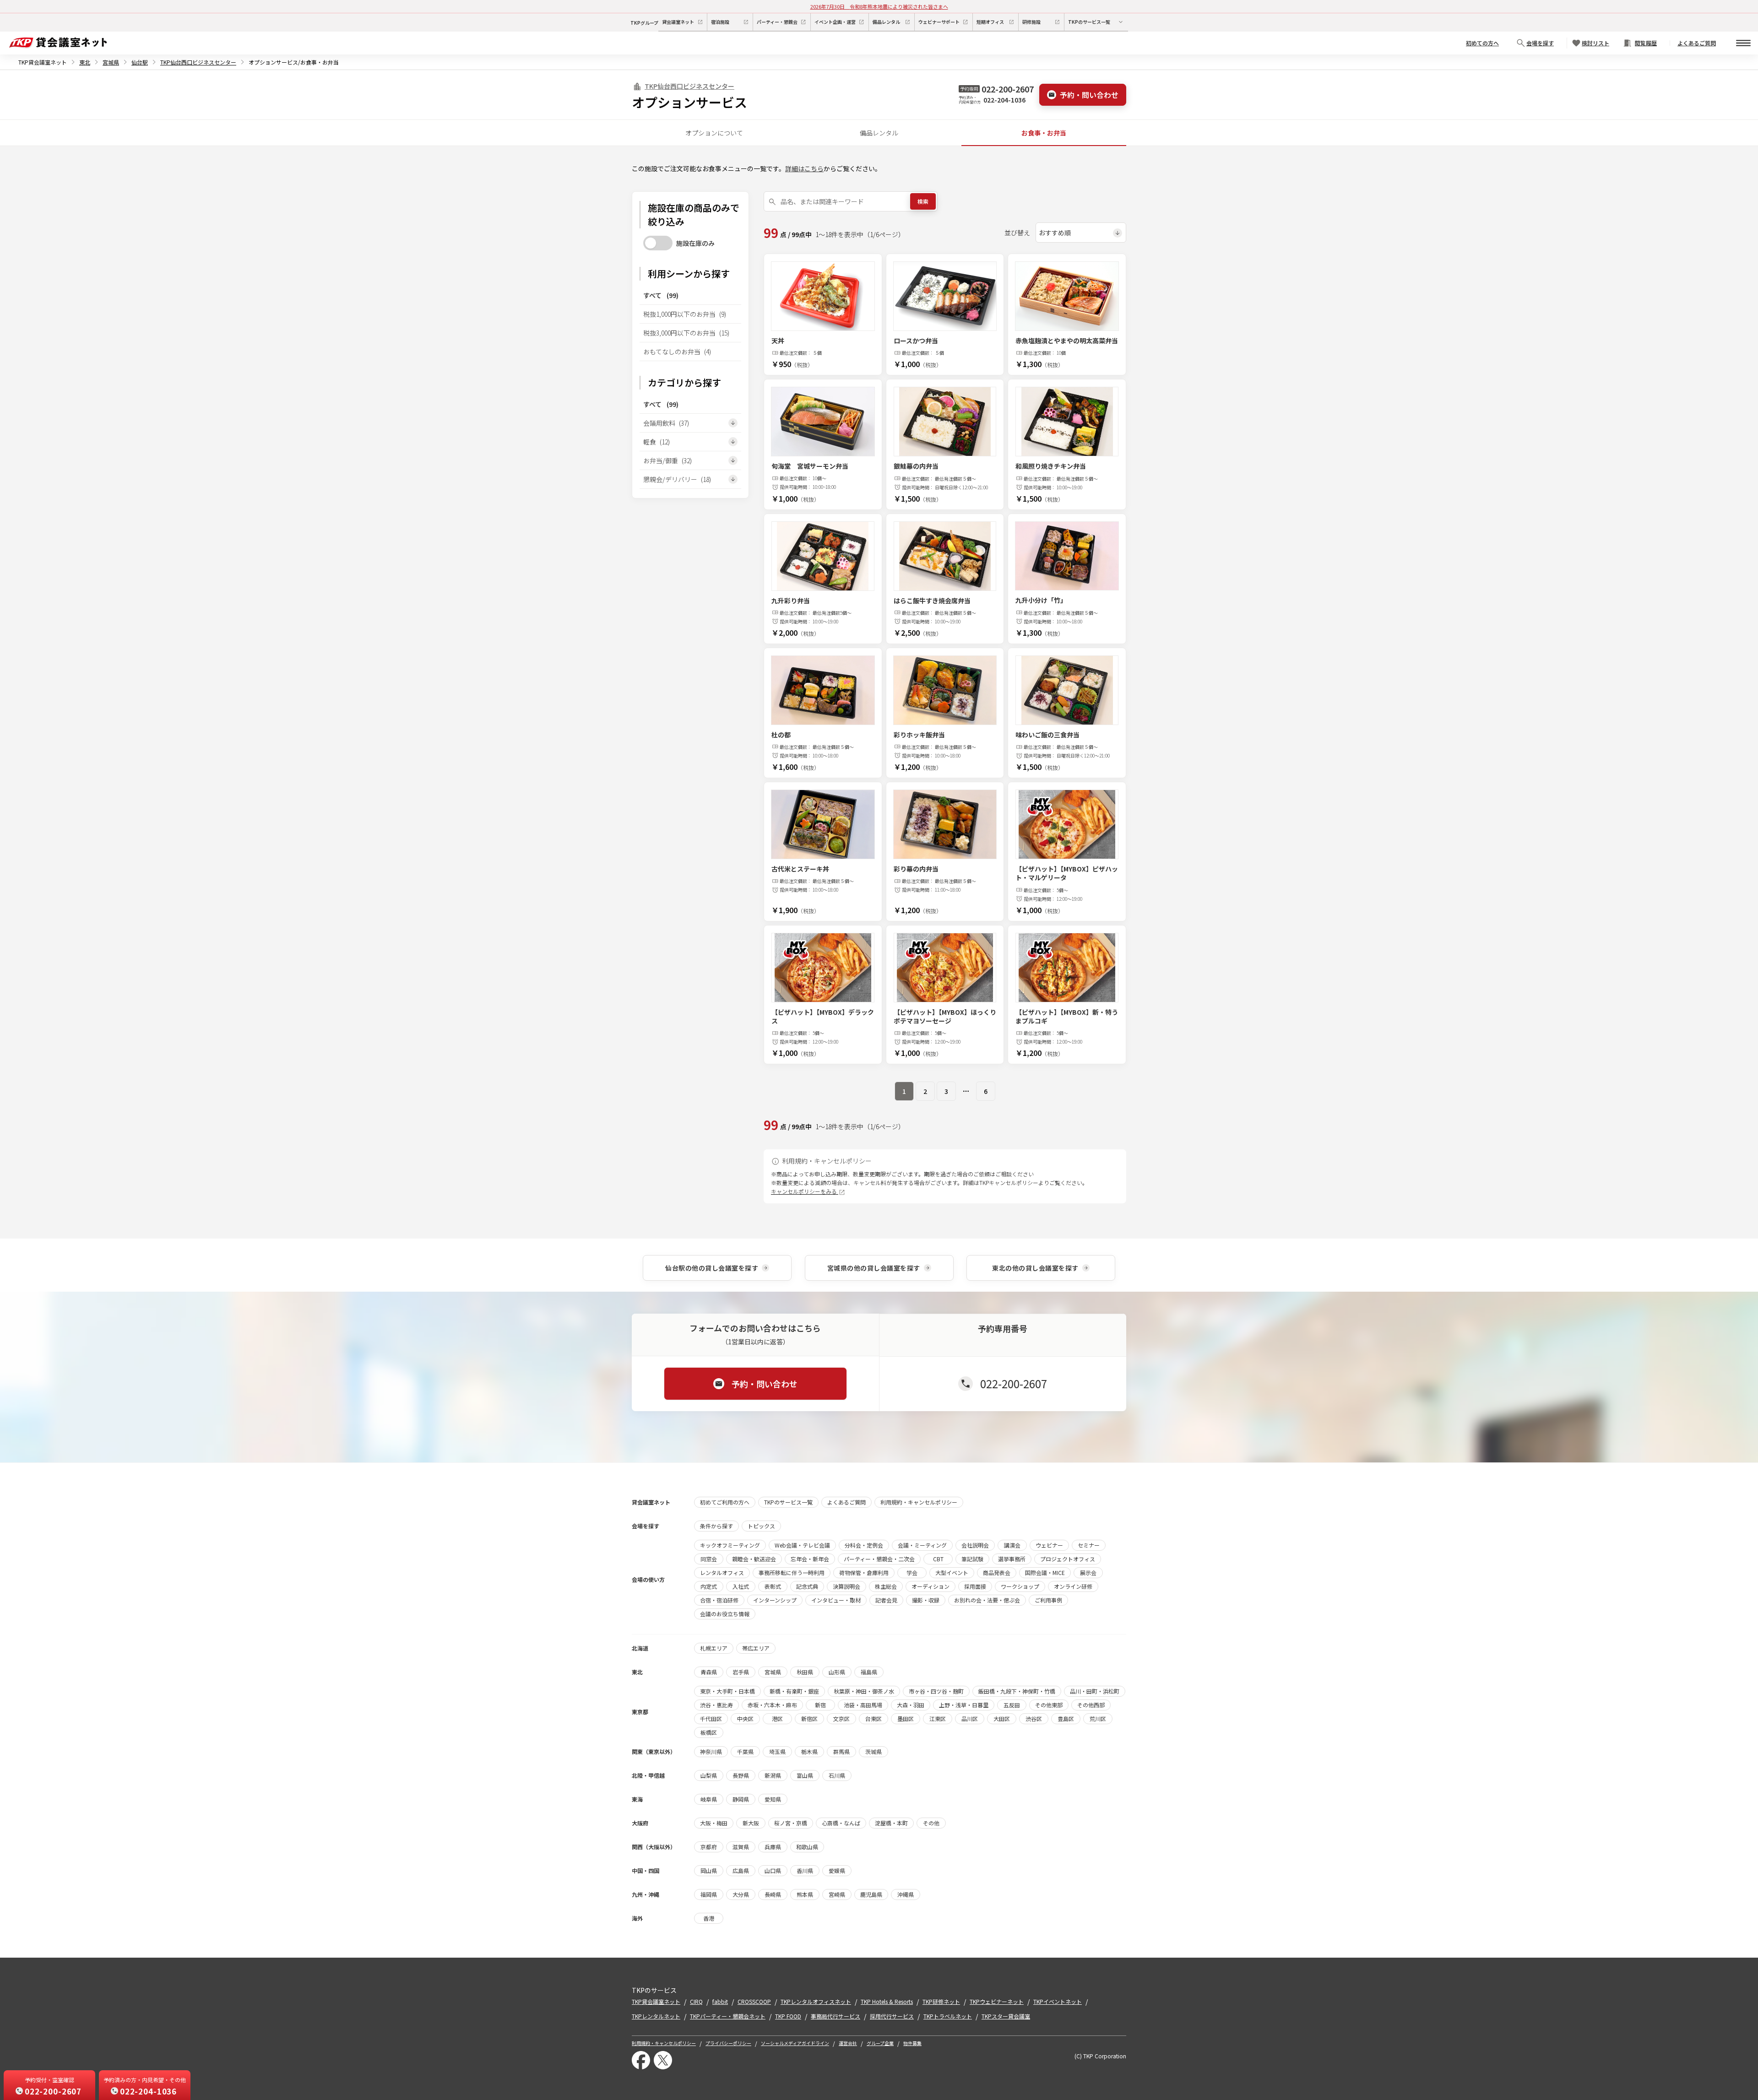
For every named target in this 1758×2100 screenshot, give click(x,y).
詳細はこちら (804, 168)
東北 (85, 62)
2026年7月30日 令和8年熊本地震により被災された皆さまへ (879, 6)
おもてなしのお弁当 (677, 352)
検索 (923, 201)
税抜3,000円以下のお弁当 (686, 333)
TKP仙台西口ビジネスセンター (198, 62)
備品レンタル (879, 133)
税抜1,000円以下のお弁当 (685, 314)
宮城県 (111, 62)
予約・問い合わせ (1089, 95)
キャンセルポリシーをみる (805, 1191)
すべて (661, 295)
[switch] (658, 243)
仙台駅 (140, 62)
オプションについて (714, 133)
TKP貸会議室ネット (43, 62)
